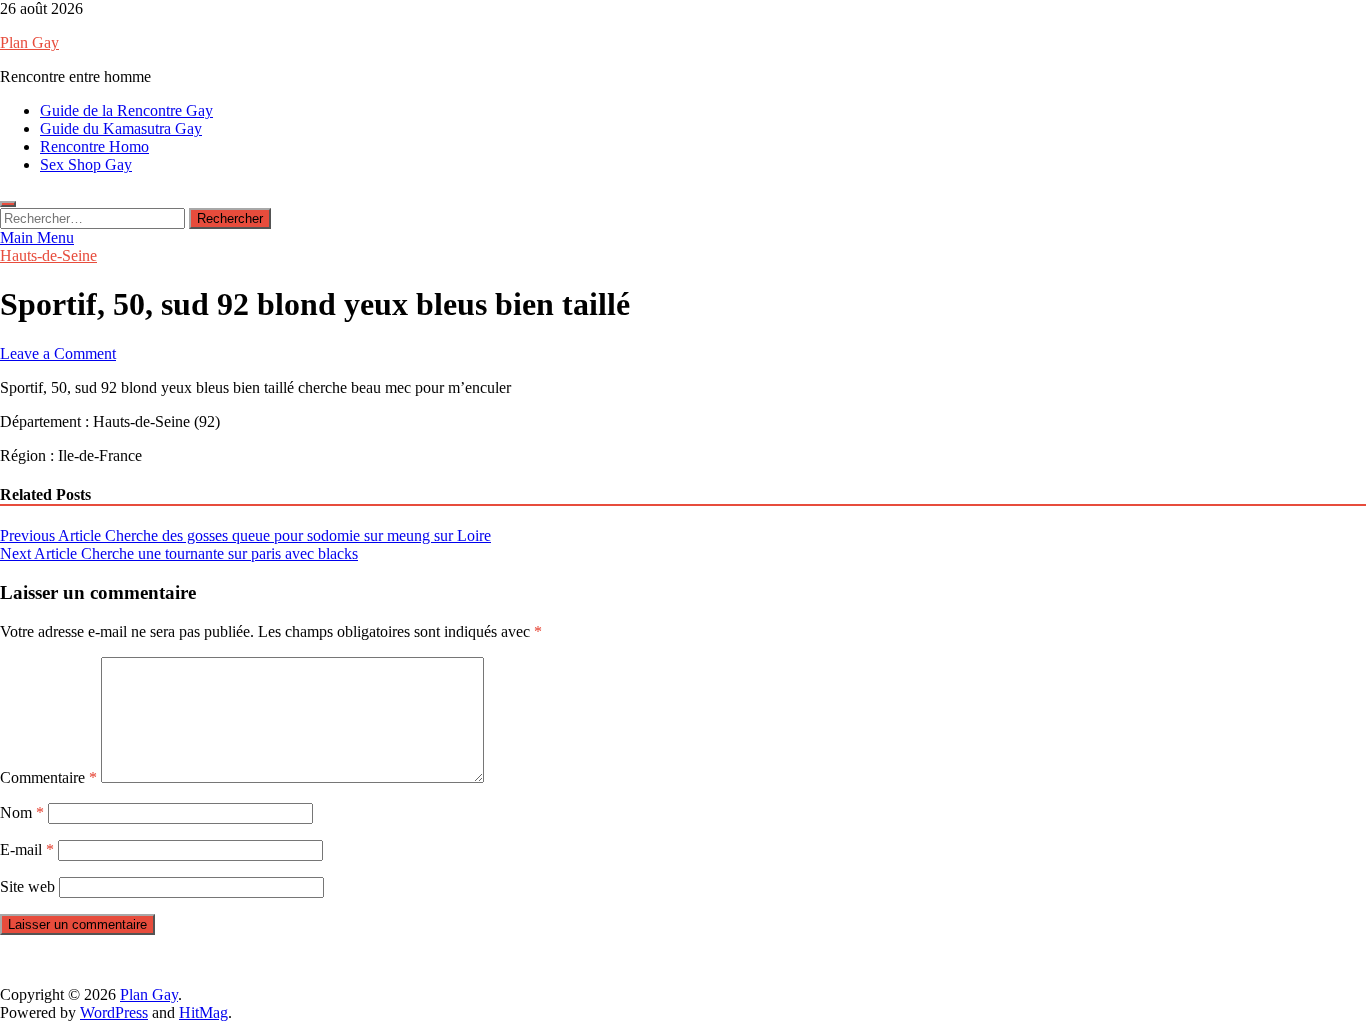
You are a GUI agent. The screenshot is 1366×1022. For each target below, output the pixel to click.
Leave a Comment (58, 353)
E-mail (27, 849)
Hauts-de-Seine (48, 255)
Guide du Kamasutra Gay (121, 128)
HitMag (203, 1012)
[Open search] (8, 204)
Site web (27, 886)
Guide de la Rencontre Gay (126, 110)
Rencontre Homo (94, 146)
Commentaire (48, 777)
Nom (22, 812)
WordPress (114, 1012)
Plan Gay (29, 42)
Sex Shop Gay (86, 164)
